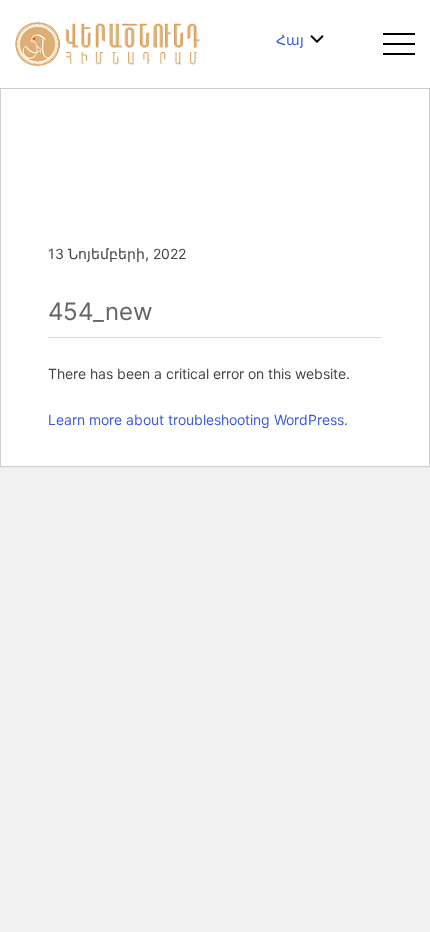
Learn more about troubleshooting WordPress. (198, 419)
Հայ (290, 39)
